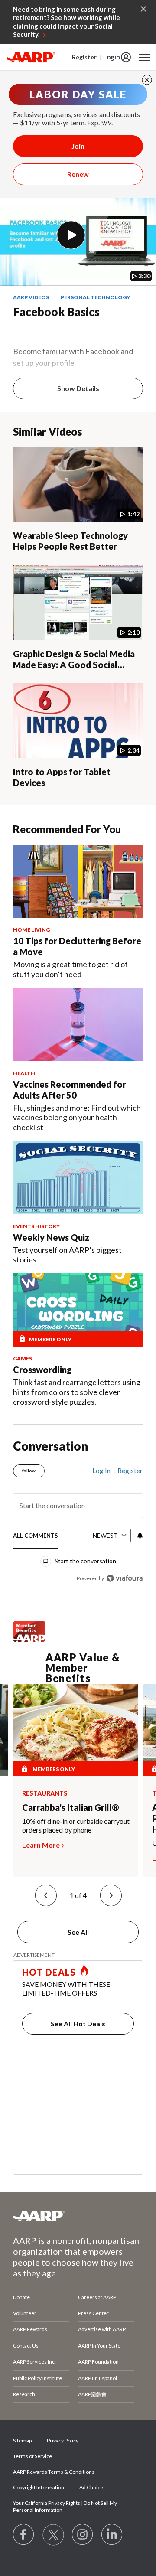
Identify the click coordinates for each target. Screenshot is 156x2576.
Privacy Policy (63, 2441)
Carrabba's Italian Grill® (71, 1807)
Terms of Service (32, 2456)
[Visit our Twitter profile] (53, 2535)
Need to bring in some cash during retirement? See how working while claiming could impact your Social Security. (67, 22)
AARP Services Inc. (34, 2362)
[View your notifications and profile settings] (139, 1536)
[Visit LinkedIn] (112, 2535)
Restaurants (45, 1793)
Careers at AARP (97, 2297)
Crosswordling (42, 1370)
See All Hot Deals (78, 2023)
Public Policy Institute (37, 2378)
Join (78, 146)
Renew (78, 174)
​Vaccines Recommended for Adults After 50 (70, 1090)
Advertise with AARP (102, 2329)
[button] (46, 1895)
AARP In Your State (99, 2346)
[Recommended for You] (78, 881)
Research (24, 2394)
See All (78, 1932)
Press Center (93, 2313)
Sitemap (22, 2441)
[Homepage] (31, 57)
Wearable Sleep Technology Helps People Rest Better (70, 541)
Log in (101, 1471)
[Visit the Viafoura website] (125, 1578)
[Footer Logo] (78, 2216)
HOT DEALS (49, 1972)
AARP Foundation (98, 2362)
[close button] (147, 80)
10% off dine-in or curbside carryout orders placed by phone (76, 1825)
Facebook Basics (56, 312)
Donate (21, 2297)
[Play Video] (71, 235)
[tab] (36, 1536)
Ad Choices (93, 2487)
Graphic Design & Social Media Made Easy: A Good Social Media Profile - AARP (74, 665)
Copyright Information (39, 2487)
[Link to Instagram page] (83, 2535)
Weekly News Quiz (51, 1237)
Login (112, 57)
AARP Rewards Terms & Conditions (54, 2472)
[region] (78, 1521)
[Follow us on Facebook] (24, 2535)
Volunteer (25, 2313)
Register (84, 57)
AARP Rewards (30, 2329)
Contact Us (26, 2346)
